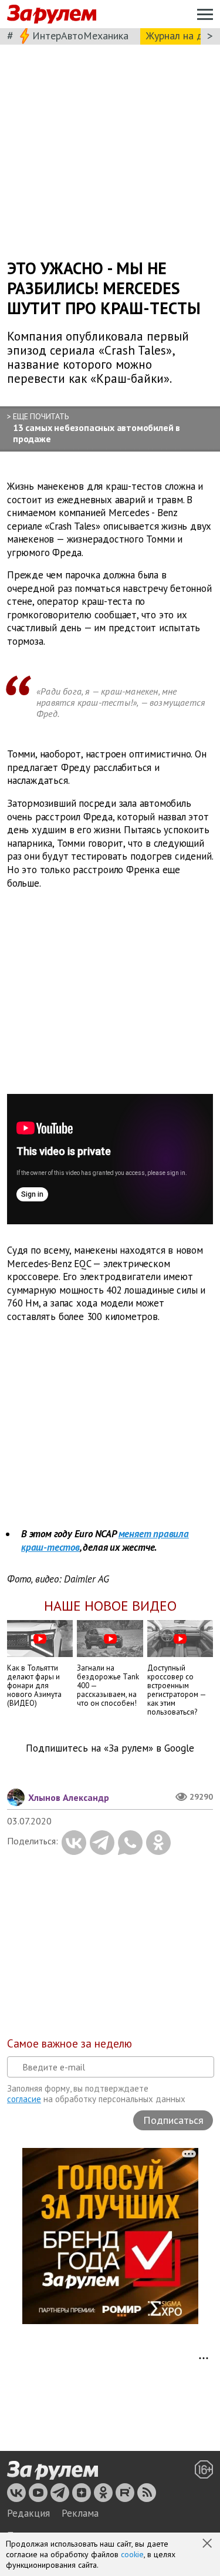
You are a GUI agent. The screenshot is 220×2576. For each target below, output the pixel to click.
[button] (208, 2544)
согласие (24, 2099)
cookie (132, 2554)
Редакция (28, 2513)
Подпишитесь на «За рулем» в (110, 1748)
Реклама (80, 2513)
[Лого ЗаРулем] (52, 14)
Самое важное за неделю (70, 2043)
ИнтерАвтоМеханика (80, 36)
